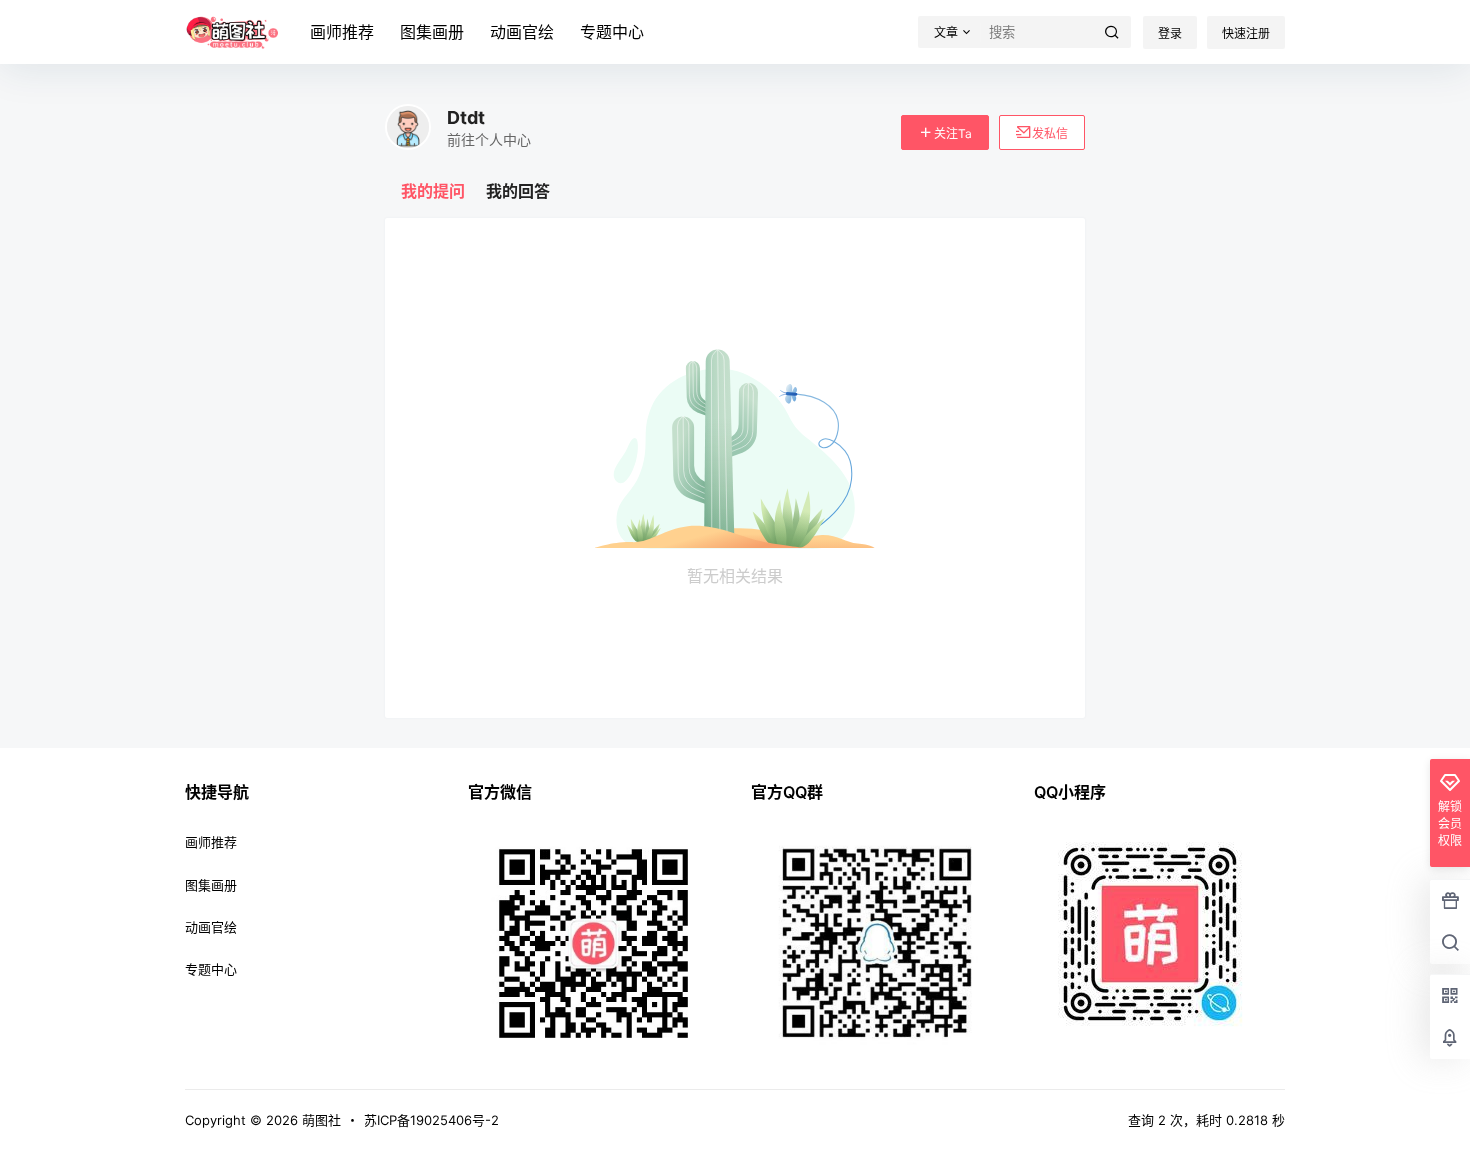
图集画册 (432, 32)
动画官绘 (522, 32)
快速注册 (1246, 33)
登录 (1170, 33)
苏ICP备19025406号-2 (431, 1120)
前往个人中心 (489, 139)
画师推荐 (342, 32)
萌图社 (319, 1120)
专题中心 (612, 32)
